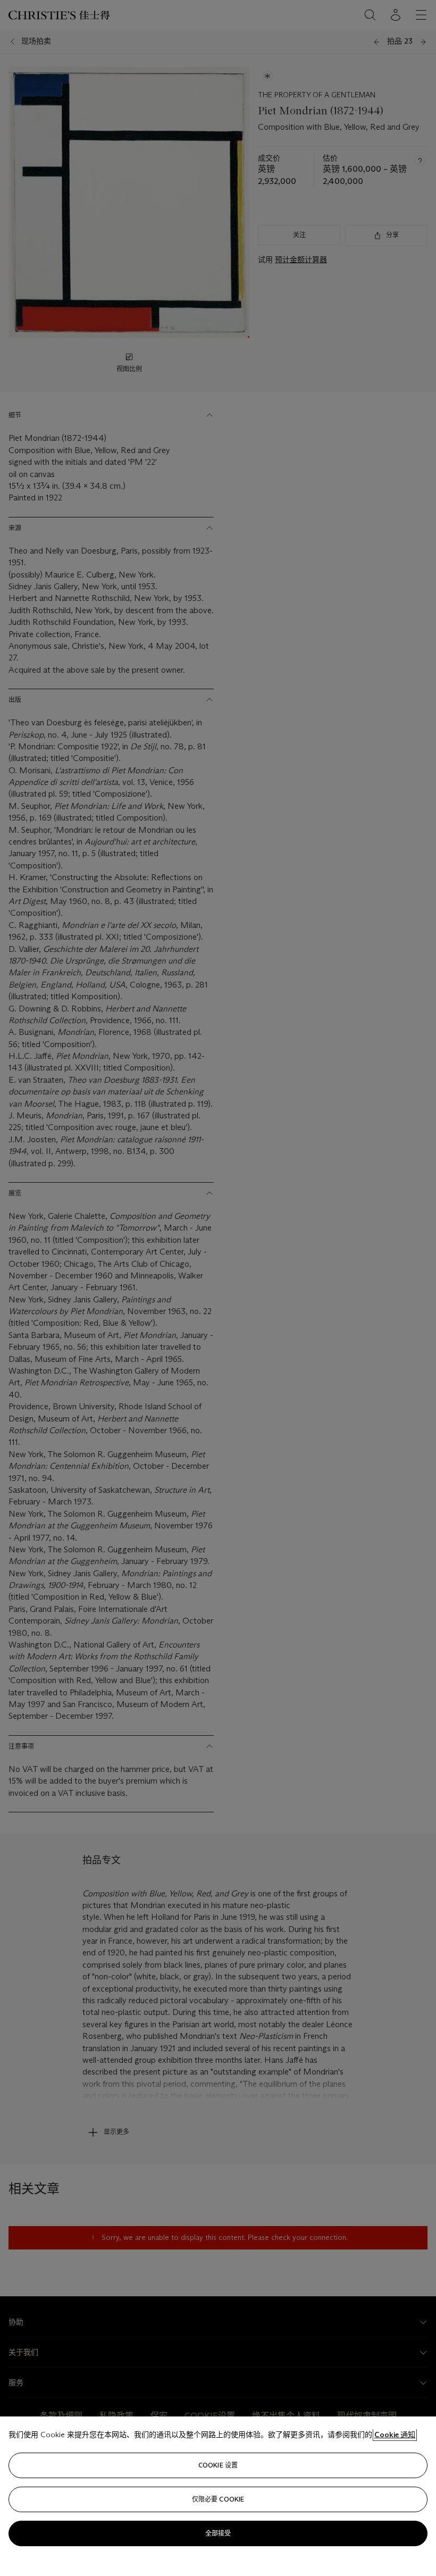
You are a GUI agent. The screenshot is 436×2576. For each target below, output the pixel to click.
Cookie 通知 (395, 2435)
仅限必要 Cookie (218, 2499)
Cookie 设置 (218, 2465)
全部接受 (218, 2533)
